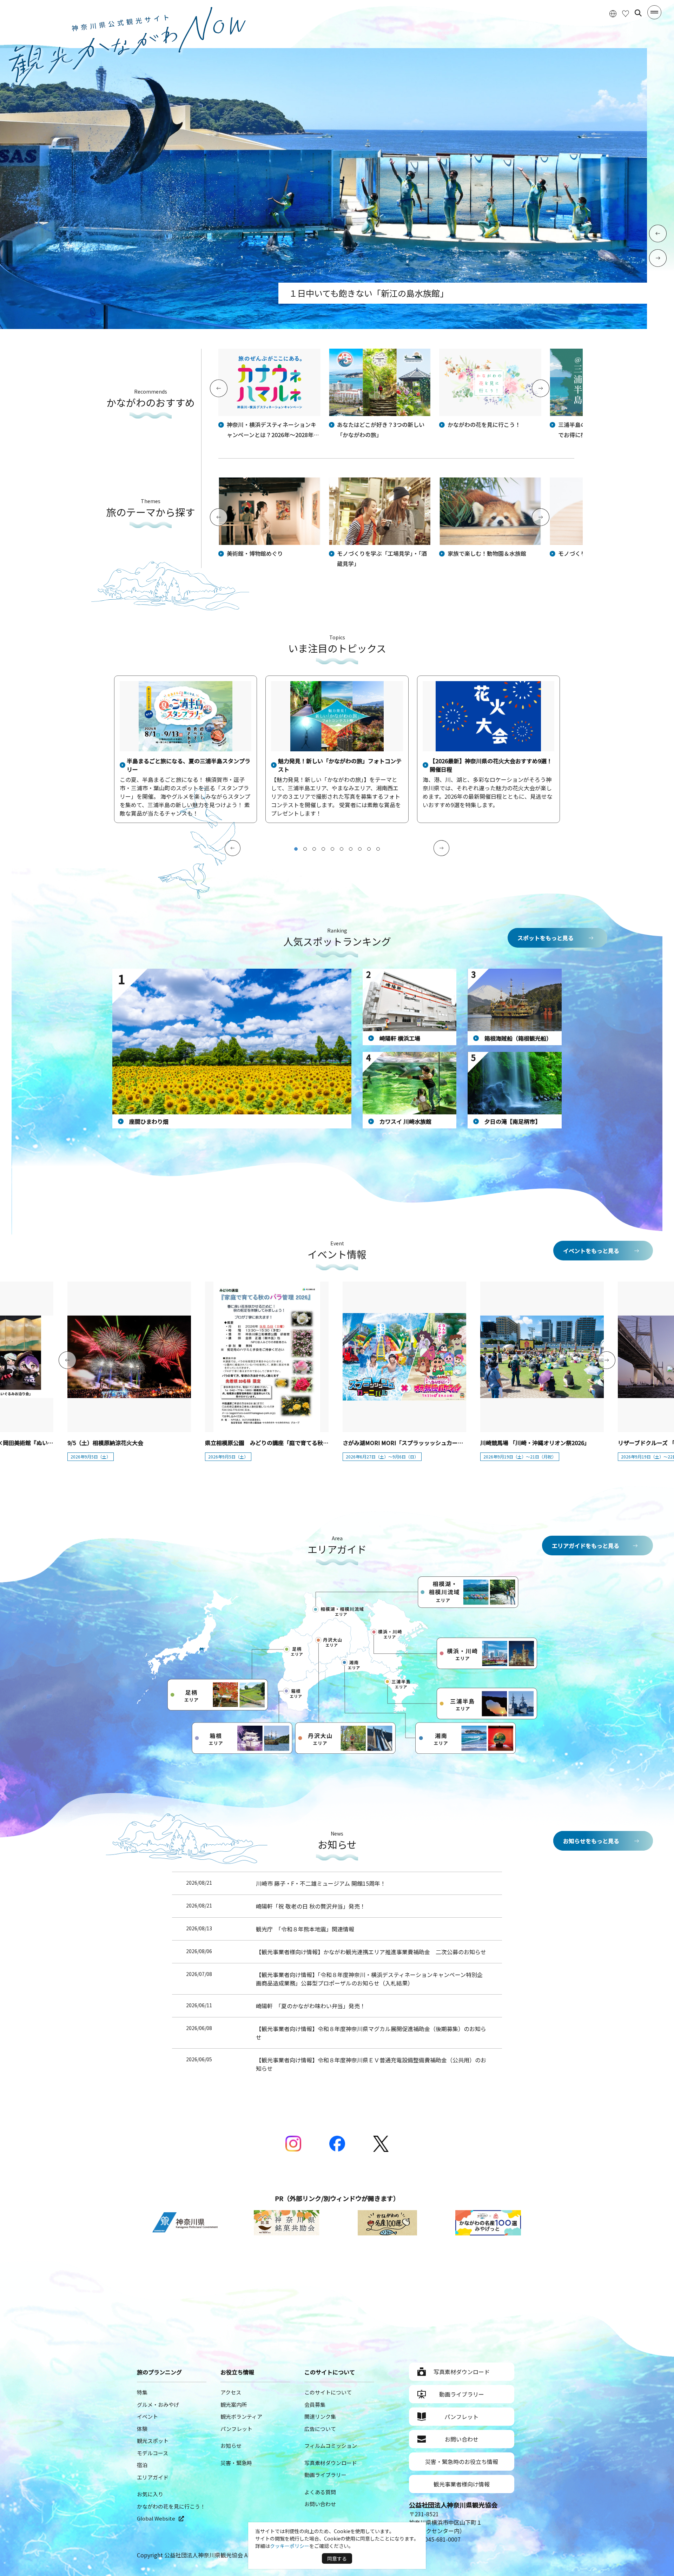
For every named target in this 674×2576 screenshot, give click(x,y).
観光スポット (153, 2441)
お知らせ (231, 2446)
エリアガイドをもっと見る (586, 1546)
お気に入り (150, 2494)
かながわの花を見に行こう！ (171, 2506)
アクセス (231, 2392)
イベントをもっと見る (591, 1251)
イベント (147, 2416)
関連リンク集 (320, 2416)
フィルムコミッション (331, 2446)
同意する (337, 2558)
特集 (142, 2392)
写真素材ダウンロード (331, 2463)
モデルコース (153, 2453)
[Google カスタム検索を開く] (638, 13)
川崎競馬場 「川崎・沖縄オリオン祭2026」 (535, 1443)
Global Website (156, 2518)
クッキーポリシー (290, 2546)
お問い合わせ (320, 2504)
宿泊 (142, 2465)
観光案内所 (234, 2404)
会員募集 (315, 2404)
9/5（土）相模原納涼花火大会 (105, 1443)
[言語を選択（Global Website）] (613, 13)
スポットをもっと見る (546, 938)
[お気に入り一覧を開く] (626, 13)
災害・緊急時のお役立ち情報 (462, 2462)
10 (378, 849)
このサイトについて (328, 2392)
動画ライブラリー (325, 2475)
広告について (320, 2429)
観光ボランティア (241, 2416)
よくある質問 (320, 2492)
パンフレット (236, 2429)
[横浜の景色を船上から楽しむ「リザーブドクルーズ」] (323, 327)
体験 (142, 2429)
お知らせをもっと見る (591, 1841)
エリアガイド (153, 2477)
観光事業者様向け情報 (462, 2484)
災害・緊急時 (236, 2463)
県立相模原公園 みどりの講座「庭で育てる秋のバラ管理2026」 (287, 1443)
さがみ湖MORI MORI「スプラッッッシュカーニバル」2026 (418, 1443)
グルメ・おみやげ (158, 2404)
